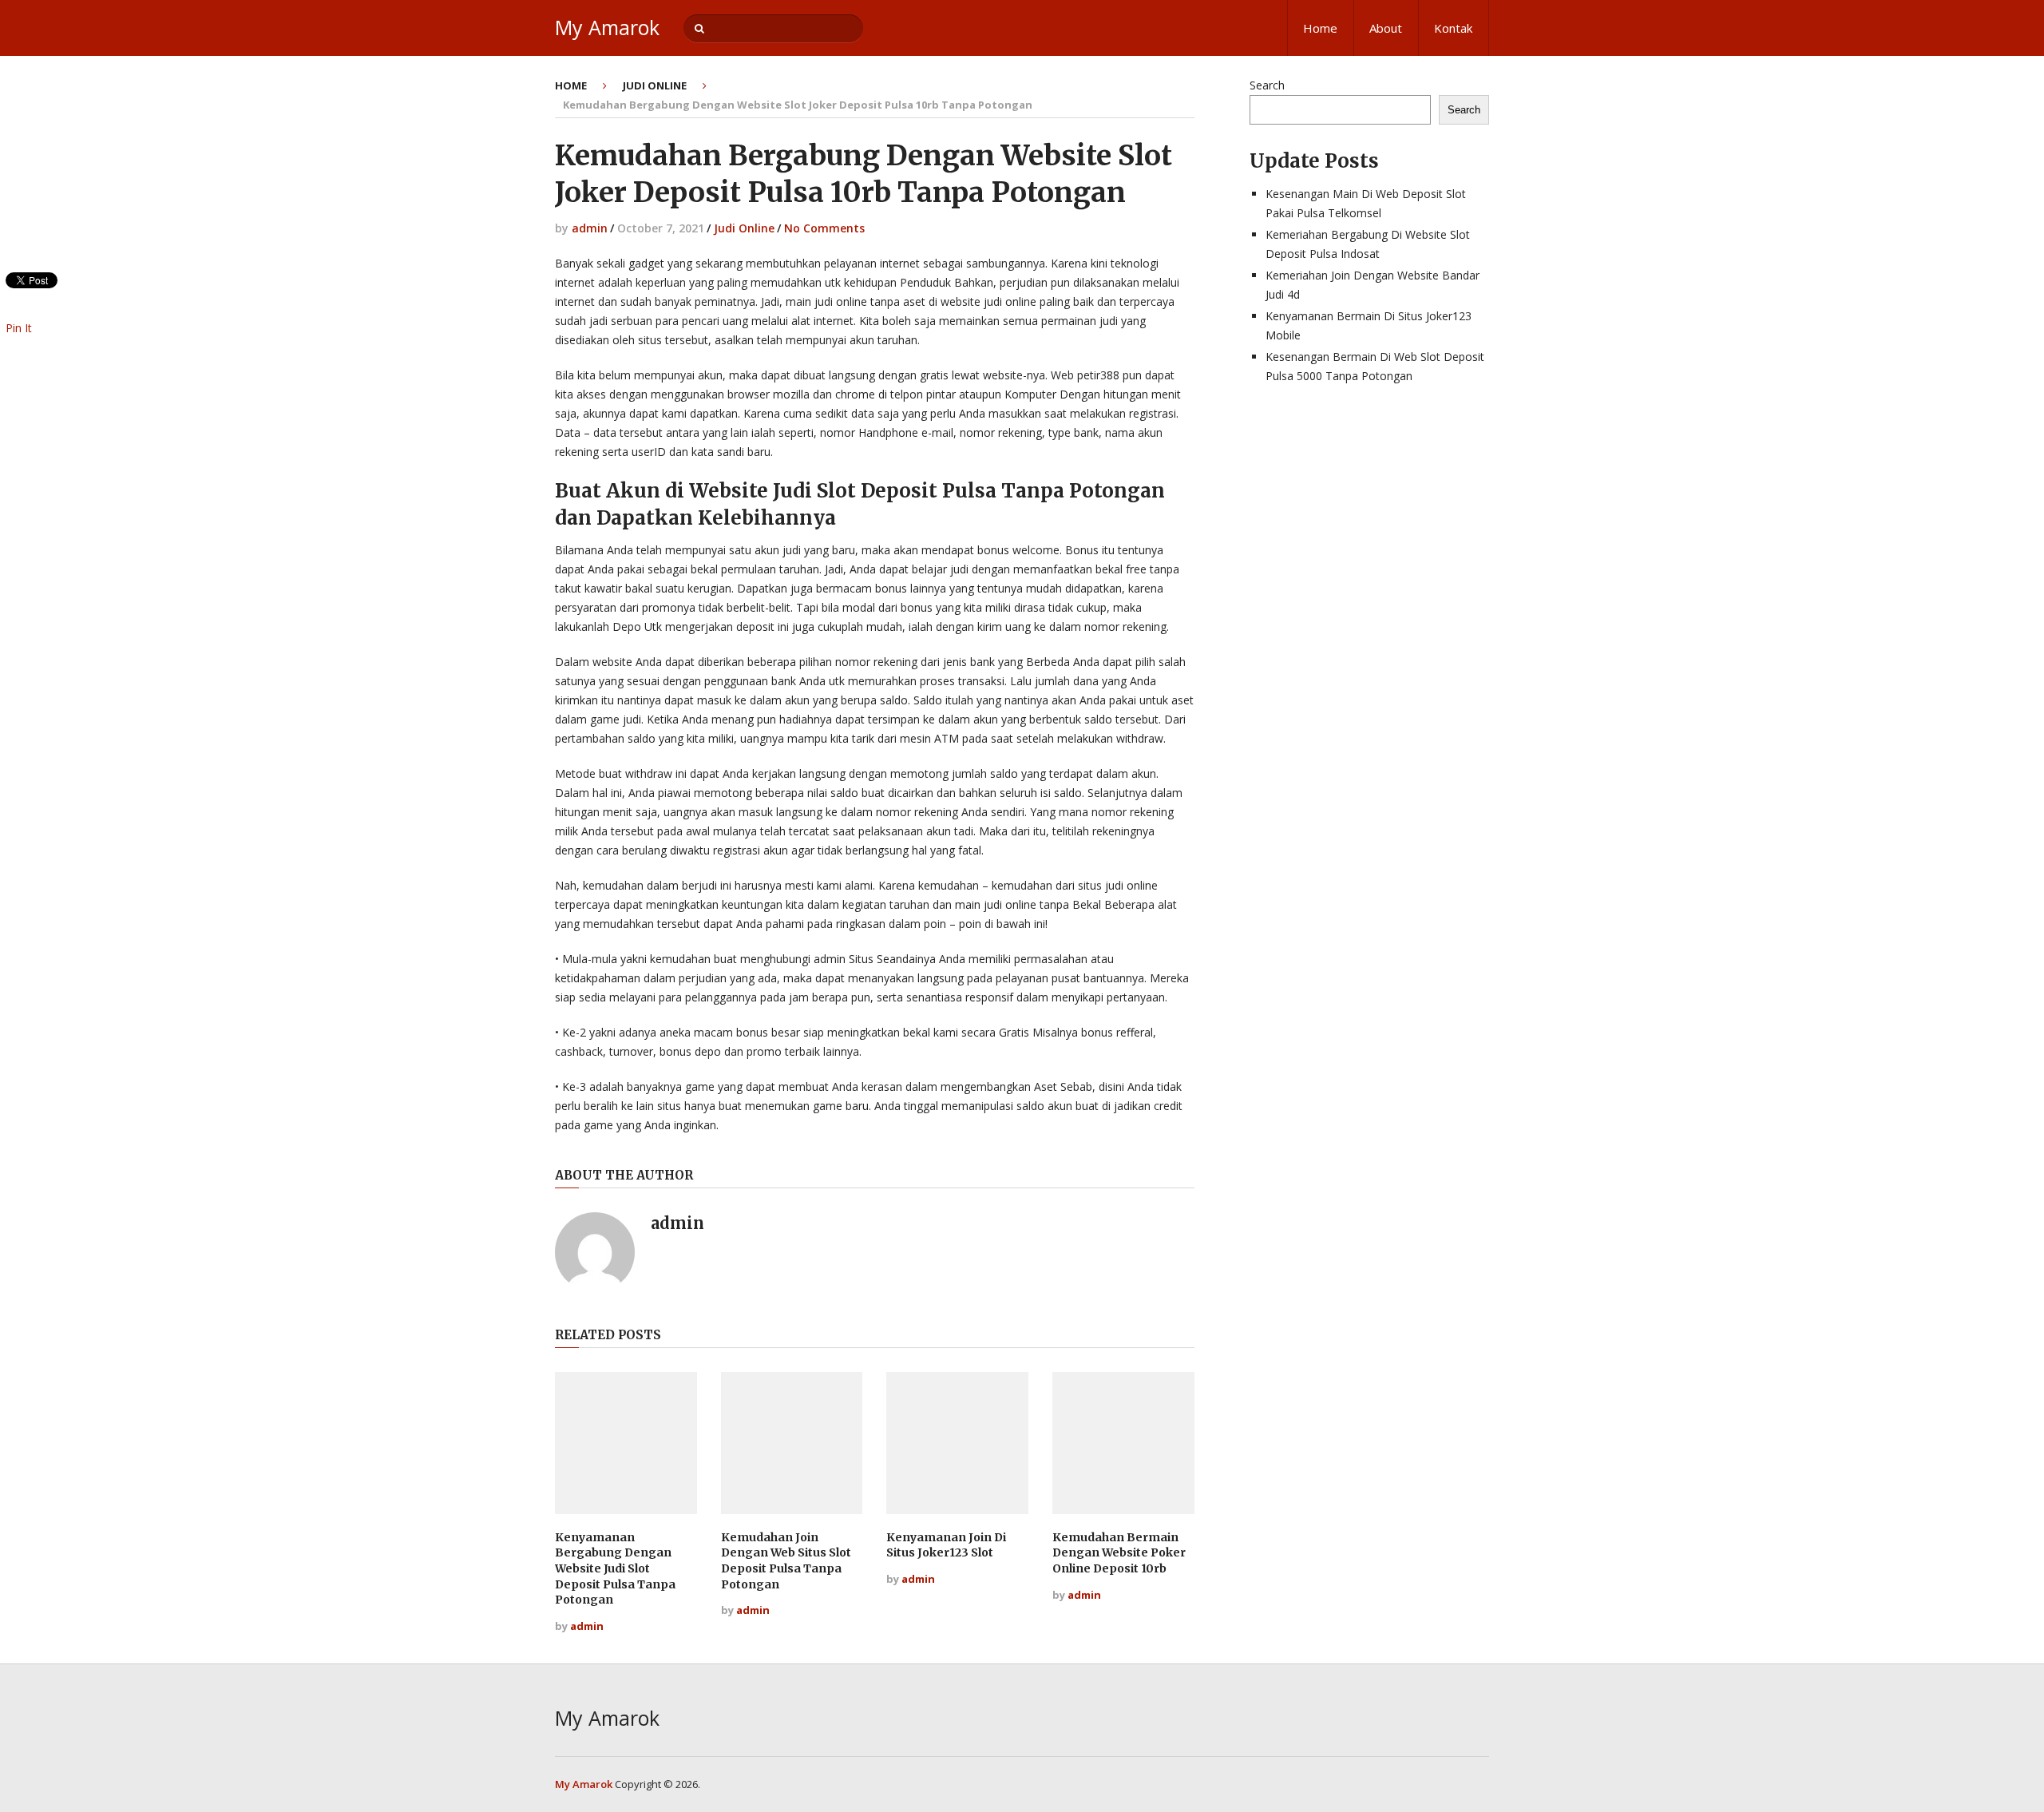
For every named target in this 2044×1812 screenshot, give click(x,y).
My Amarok (607, 28)
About (1386, 28)
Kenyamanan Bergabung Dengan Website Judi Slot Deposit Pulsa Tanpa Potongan (615, 1568)
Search (1267, 85)
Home (1320, 28)
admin (590, 228)
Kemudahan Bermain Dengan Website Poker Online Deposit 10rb (1119, 1553)
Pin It (19, 328)
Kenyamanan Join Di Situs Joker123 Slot (946, 1545)
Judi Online (655, 85)
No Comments (824, 228)
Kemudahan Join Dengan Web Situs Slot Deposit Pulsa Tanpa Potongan (786, 1561)
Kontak (1453, 28)
